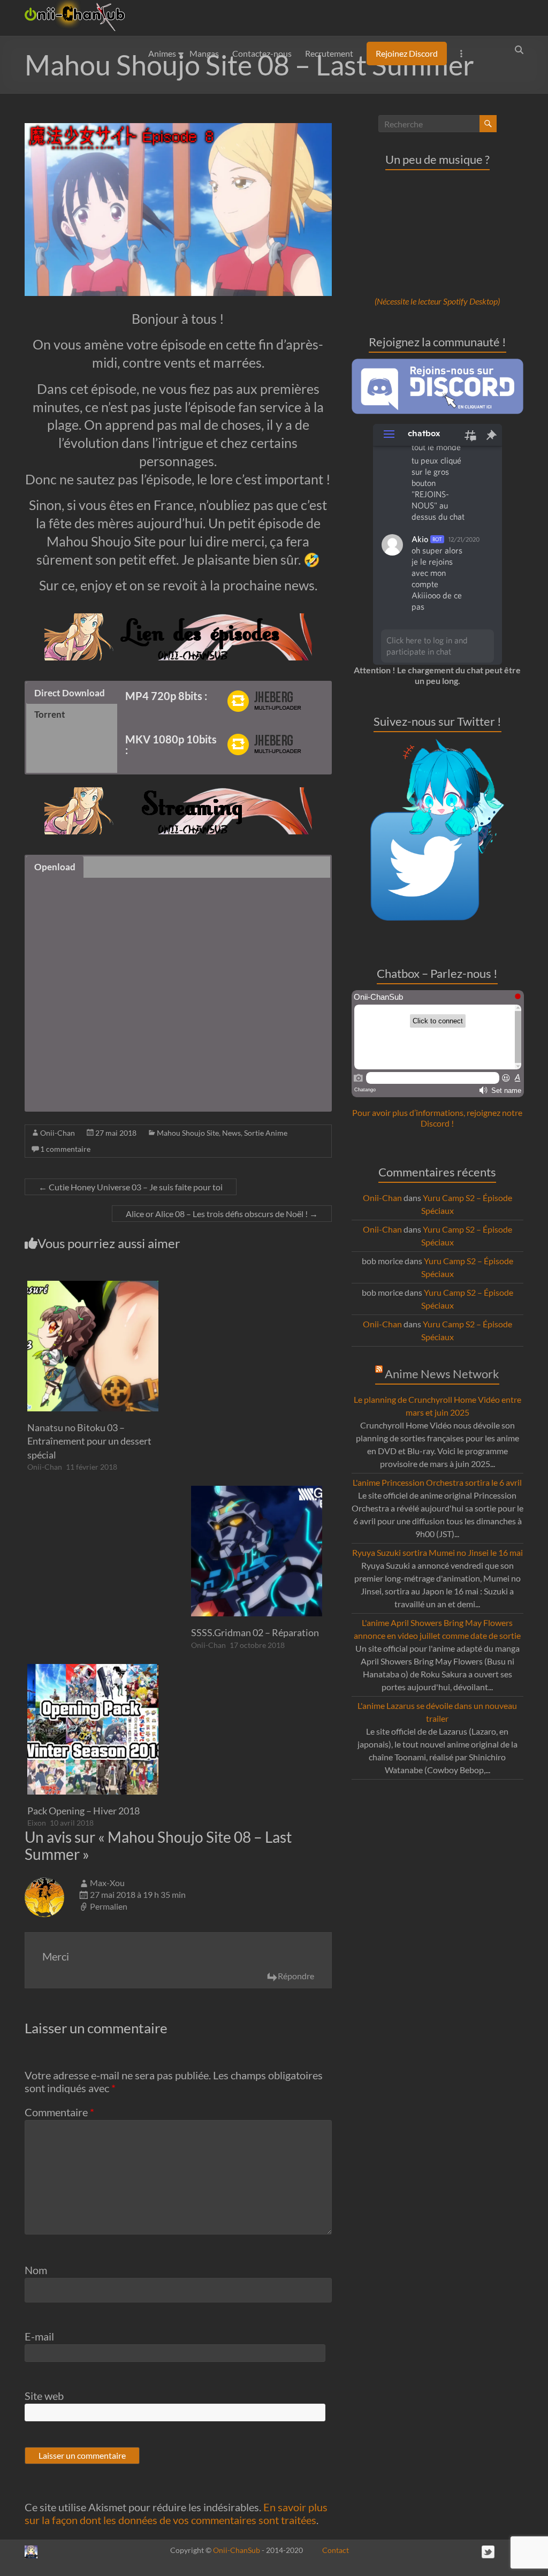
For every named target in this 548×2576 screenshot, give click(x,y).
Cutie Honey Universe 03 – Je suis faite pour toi (131, 1187)
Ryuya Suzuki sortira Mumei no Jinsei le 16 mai (437, 1552)
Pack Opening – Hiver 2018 (83, 1811)
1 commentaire (65, 1149)
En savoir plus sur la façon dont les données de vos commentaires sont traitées (176, 2513)
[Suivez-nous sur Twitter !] (437, 744)
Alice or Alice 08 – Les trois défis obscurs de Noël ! (222, 1214)
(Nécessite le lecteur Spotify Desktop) (437, 301)
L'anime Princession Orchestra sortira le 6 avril (437, 1482)
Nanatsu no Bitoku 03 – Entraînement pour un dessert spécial (89, 1441)
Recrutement (329, 53)
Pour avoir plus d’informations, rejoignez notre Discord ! (437, 1118)
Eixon (37, 1823)
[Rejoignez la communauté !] (438, 364)
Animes (162, 53)
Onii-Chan (58, 1133)
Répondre (296, 1976)
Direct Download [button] (70, 693)
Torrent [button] (50, 714)
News (231, 1133)
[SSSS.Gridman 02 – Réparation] (257, 1491)
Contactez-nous (262, 53)
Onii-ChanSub (237, 2550)
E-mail (39, 2336)
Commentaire (59, 2112)
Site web (44, 2396)
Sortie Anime (266, 1133)
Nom (36, 2270)
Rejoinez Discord (407, 53)
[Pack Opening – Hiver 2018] (93, 1669)
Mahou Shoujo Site (188, 1133)
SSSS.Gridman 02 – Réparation (255, 1632)
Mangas (204, 53)
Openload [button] (55, 867)
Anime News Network (442, 1374)
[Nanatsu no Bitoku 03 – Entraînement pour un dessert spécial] (93, 1286)
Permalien (109, 1906)
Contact (336, 2550)
